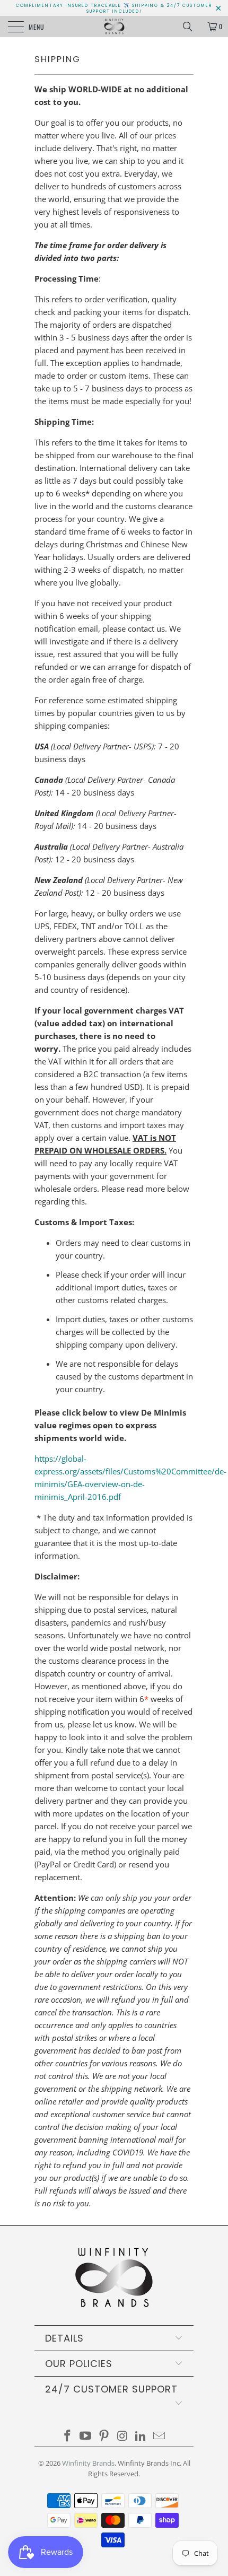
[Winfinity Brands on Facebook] (67, 2436)
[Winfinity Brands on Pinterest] (104, 2436)
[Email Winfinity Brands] (160, 2436)
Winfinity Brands (88, 2463)
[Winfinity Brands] (114, 27)
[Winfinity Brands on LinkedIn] (141, 2436)
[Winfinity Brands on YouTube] (86, 2436)
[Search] (191, 27)
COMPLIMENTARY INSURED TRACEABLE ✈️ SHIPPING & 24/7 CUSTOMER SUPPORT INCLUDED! (114, 8)
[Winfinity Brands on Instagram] (123, 2436)
